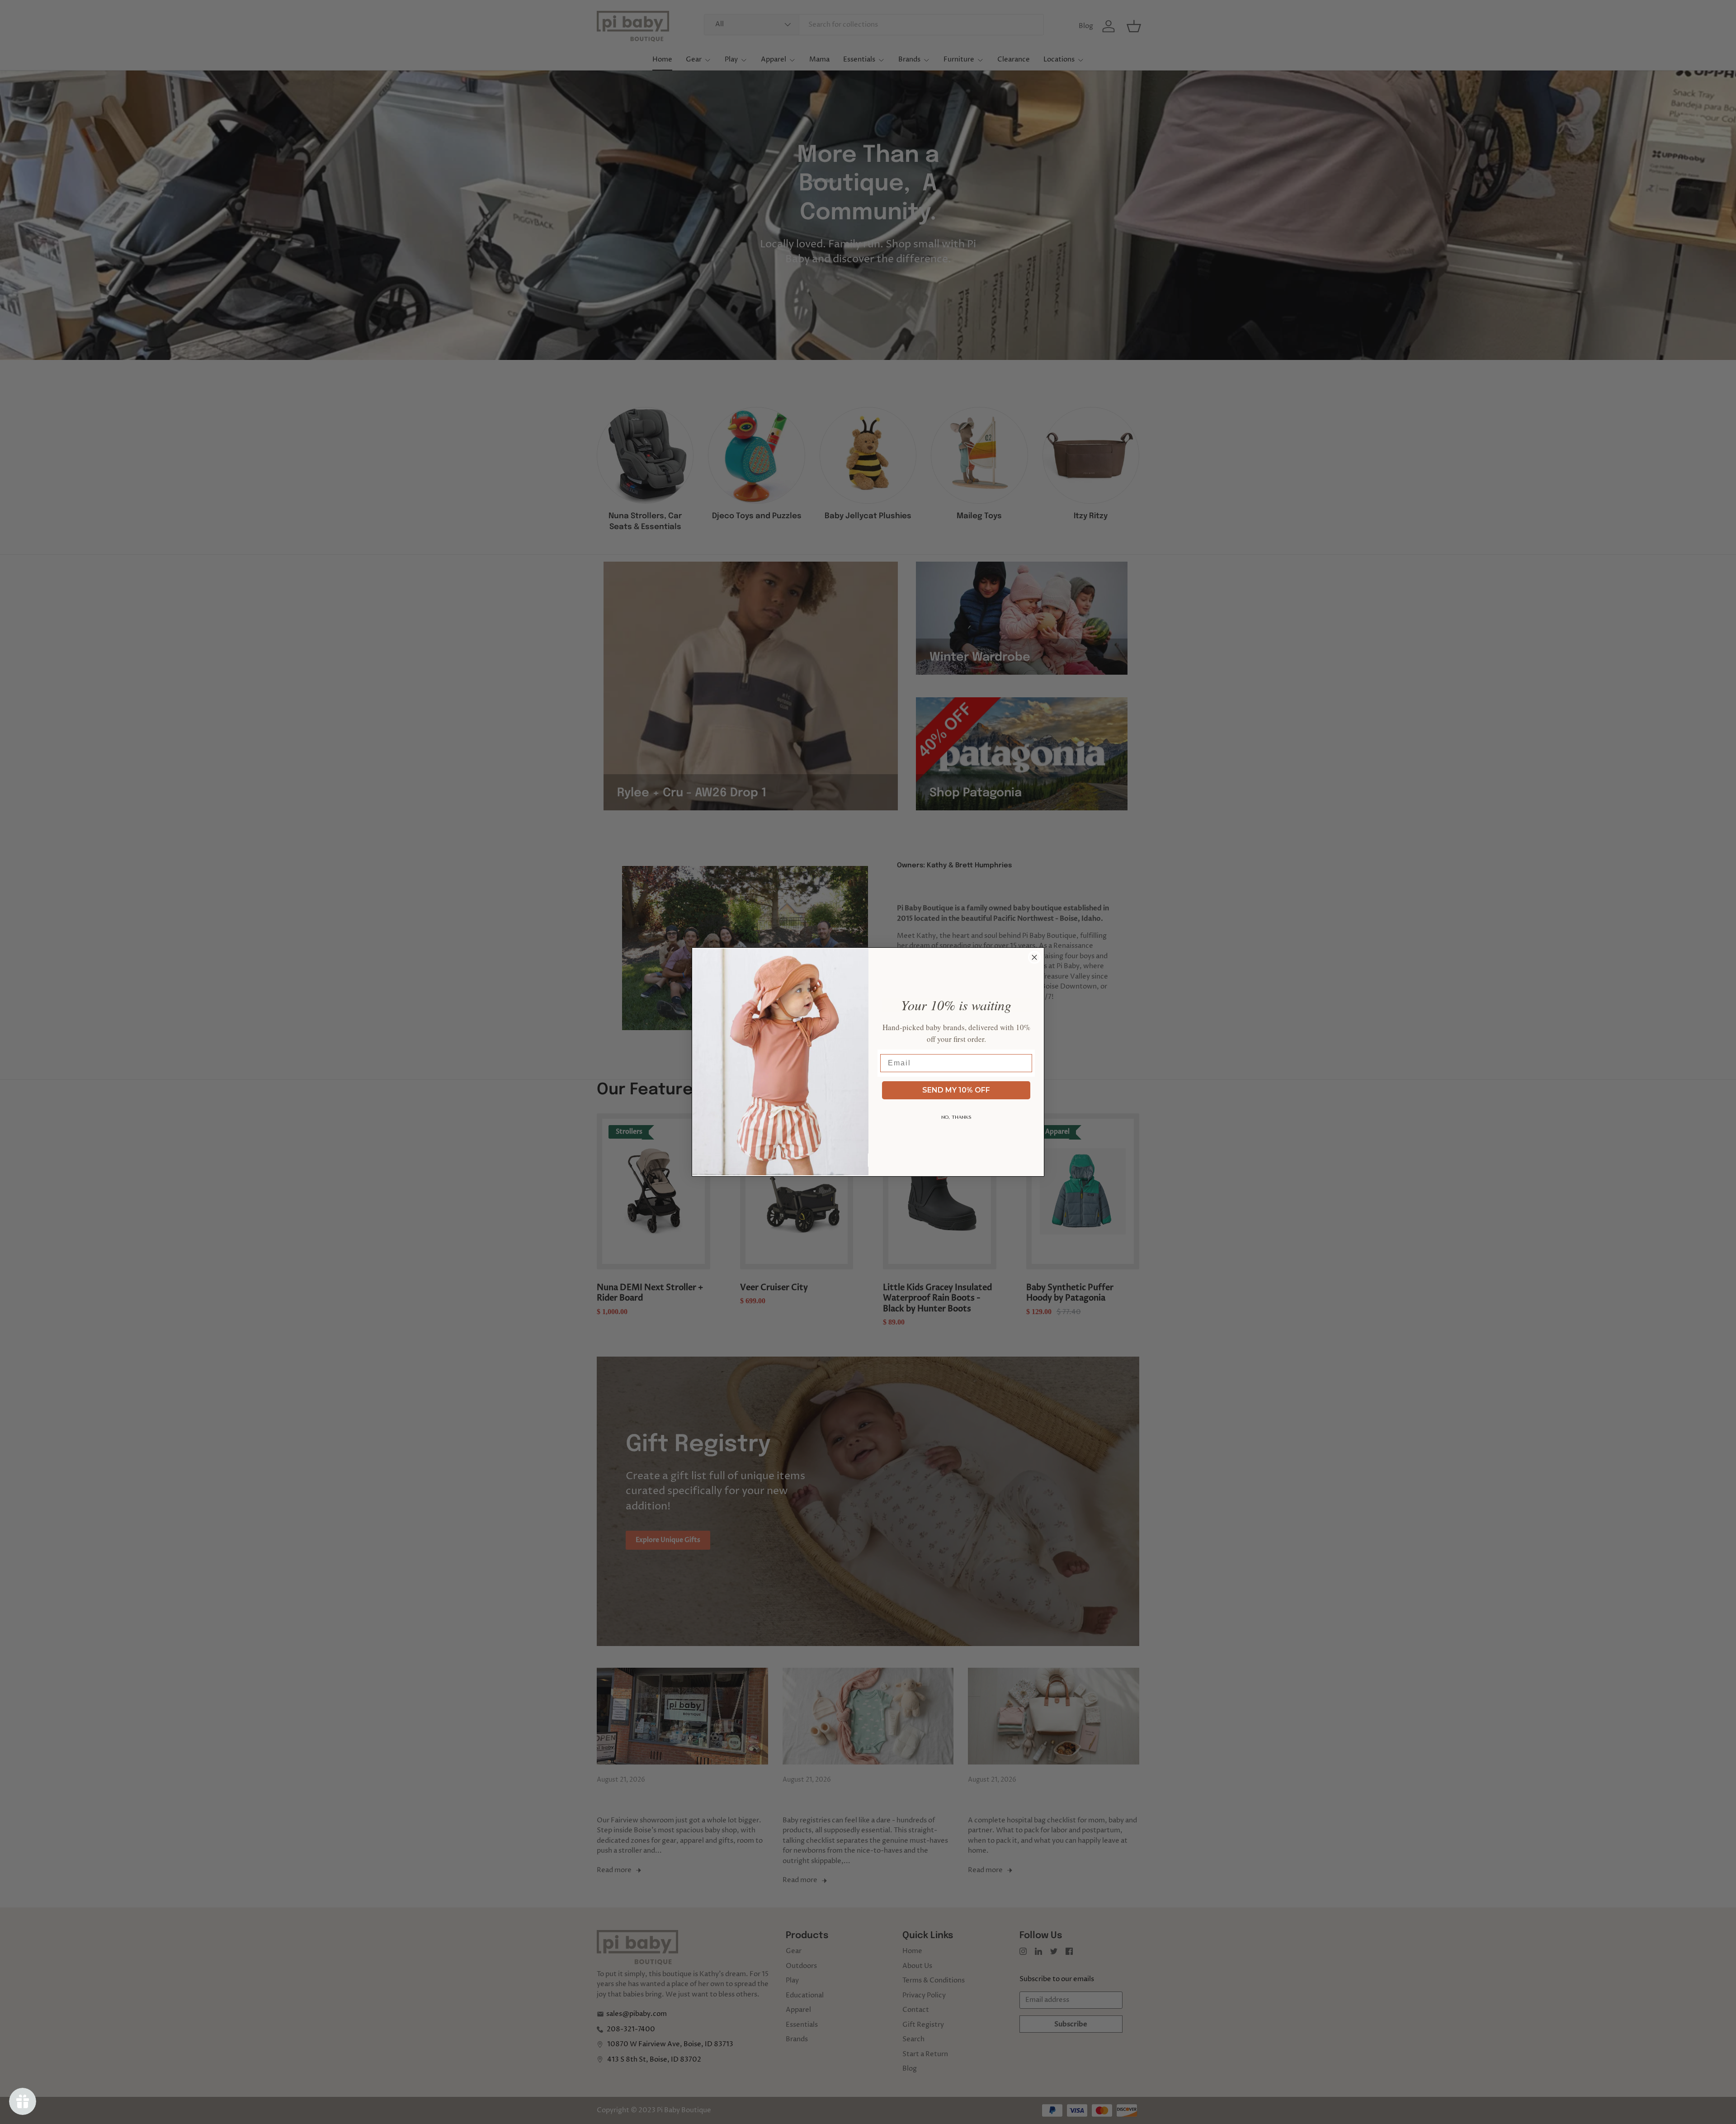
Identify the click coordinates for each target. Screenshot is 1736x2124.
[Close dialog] (1034, 957)
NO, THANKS (956, 1117)
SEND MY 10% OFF (956, 1090)
